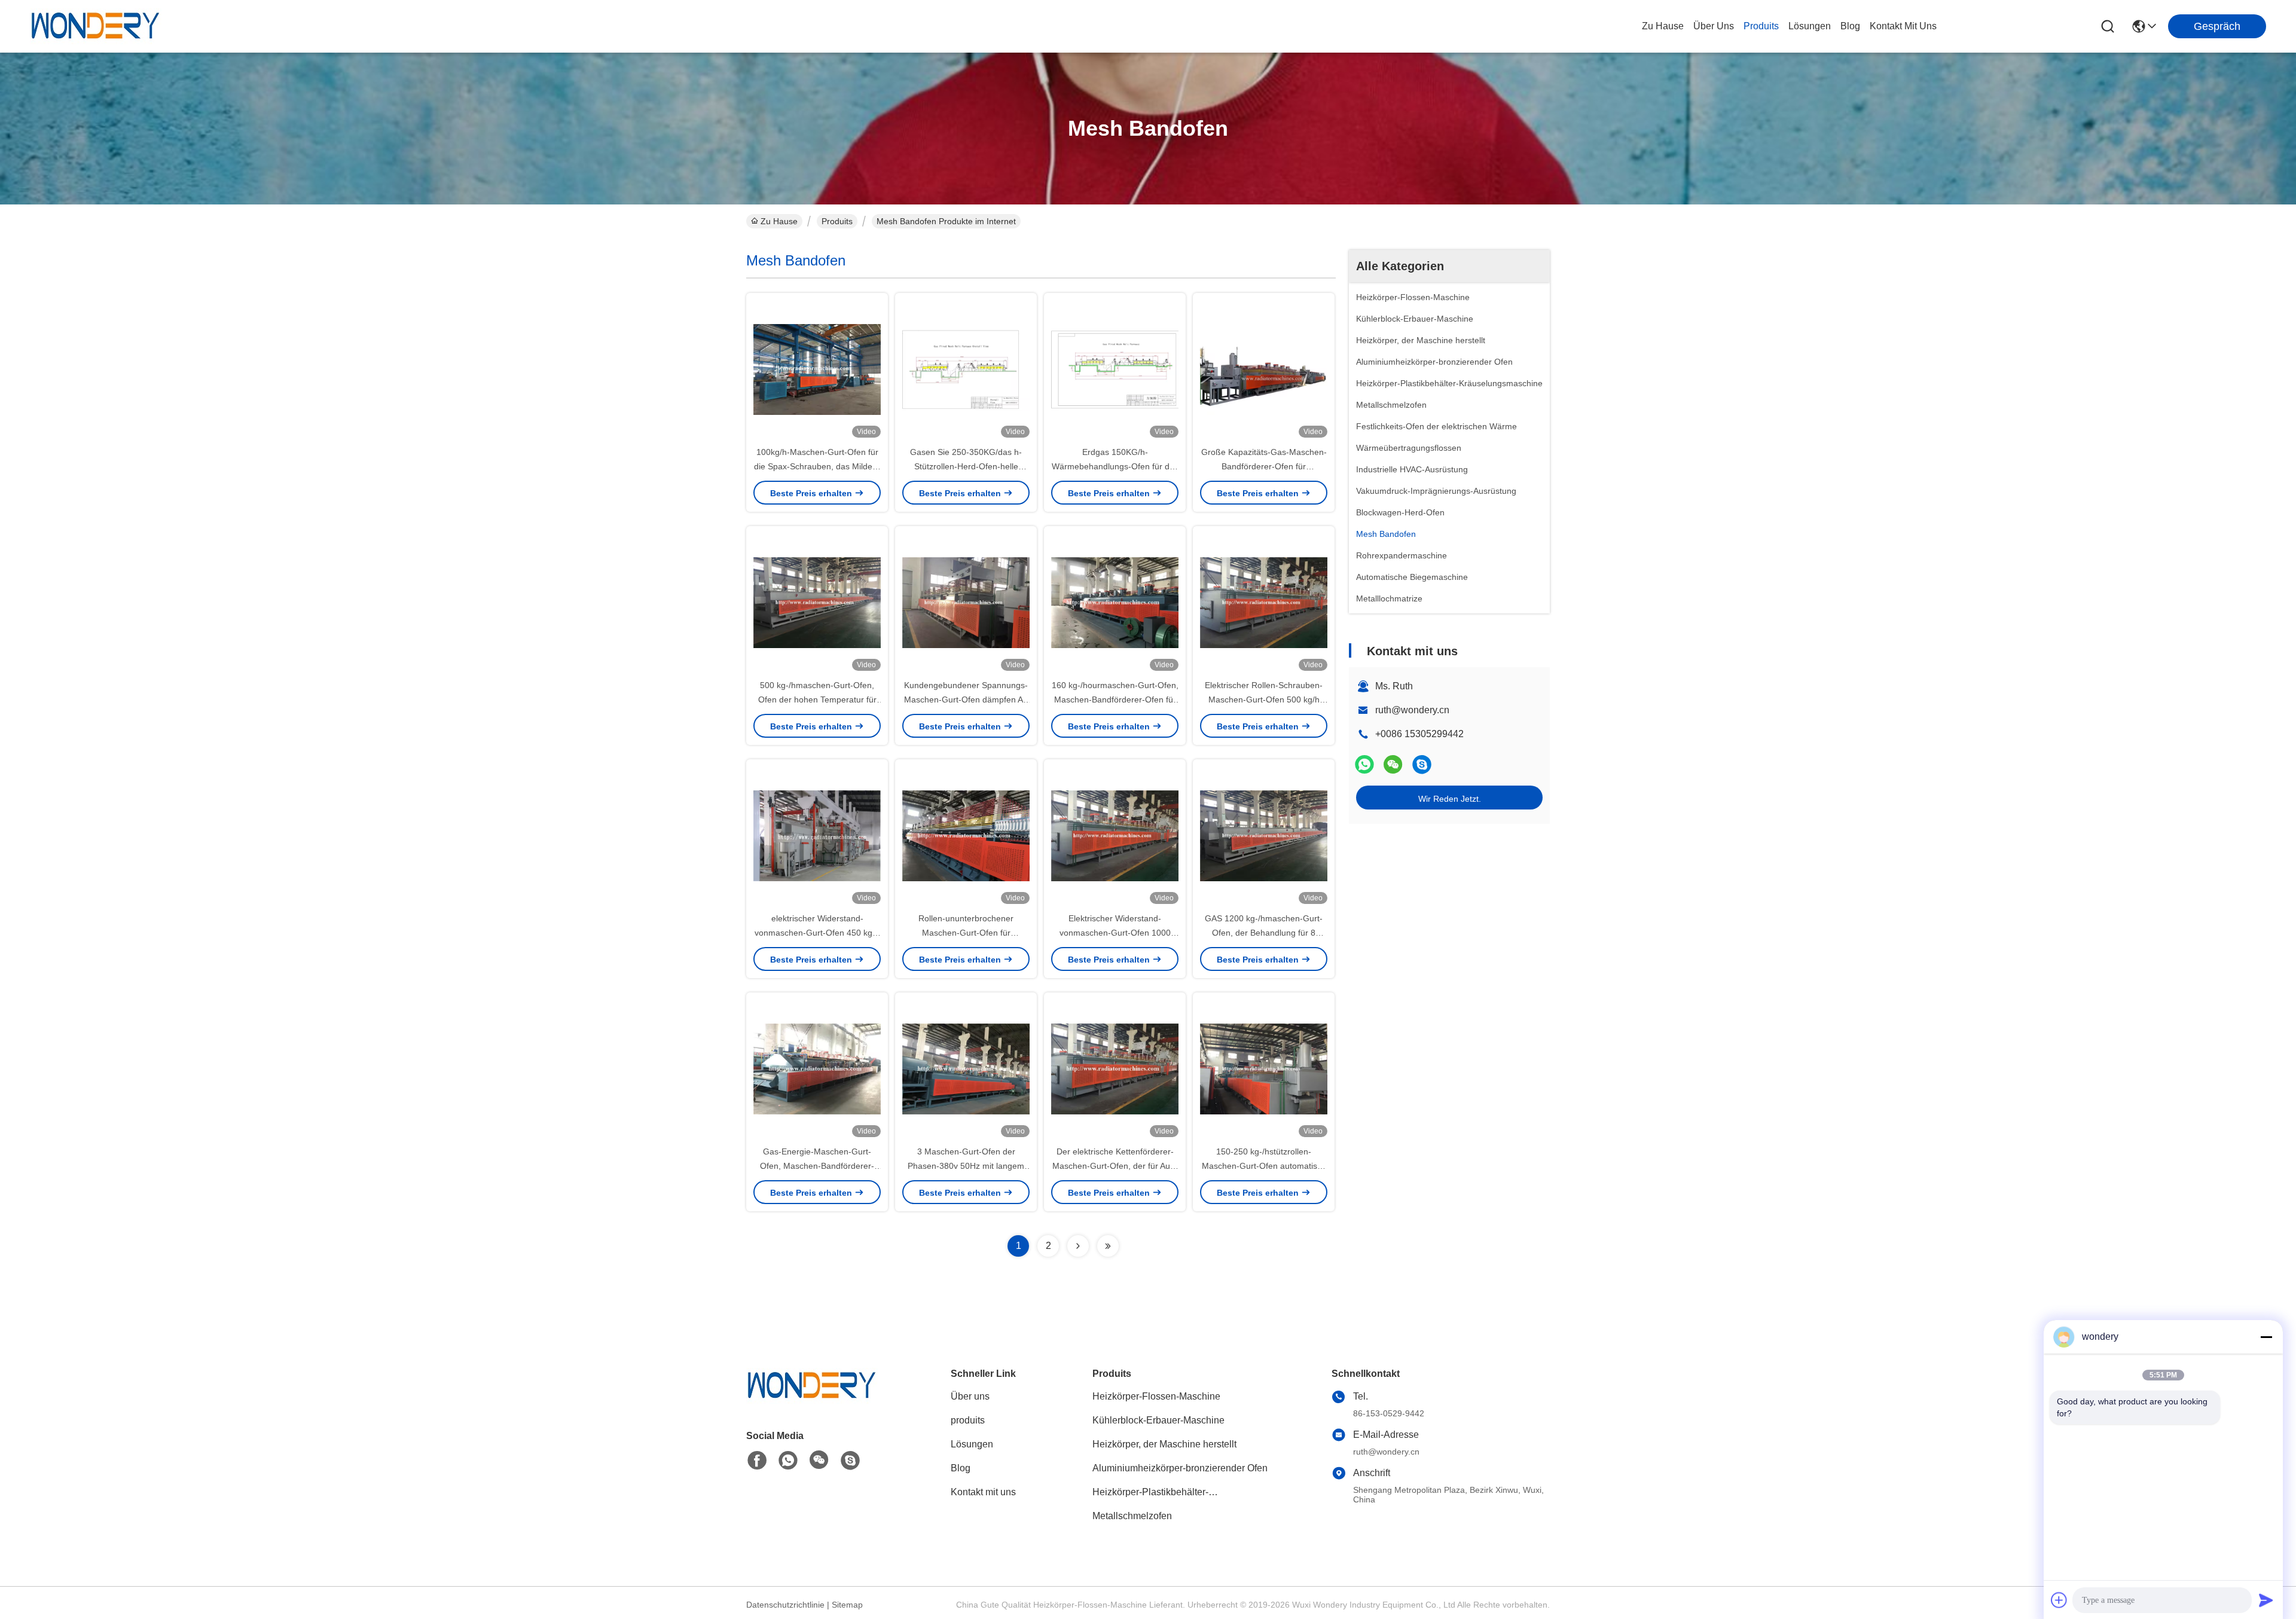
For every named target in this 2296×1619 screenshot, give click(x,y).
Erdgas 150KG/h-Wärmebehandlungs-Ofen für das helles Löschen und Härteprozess (1115, 466)
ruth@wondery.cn (1412, 710)
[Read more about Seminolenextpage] (1078, 1246)
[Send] (2266, 1600)
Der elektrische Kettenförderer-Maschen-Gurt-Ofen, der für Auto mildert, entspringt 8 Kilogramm (1115, 1166)
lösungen (1810, 26)
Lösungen (972, 1444)
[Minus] (2266, 1337)
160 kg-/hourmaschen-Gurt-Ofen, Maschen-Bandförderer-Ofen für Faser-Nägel (1115, 699)
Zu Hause (1663, 26)
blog (1850, 26)
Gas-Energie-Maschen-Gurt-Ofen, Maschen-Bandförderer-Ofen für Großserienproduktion (817, 1166)
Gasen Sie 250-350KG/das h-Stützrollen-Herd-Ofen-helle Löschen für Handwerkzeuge (966, 466)
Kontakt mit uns (983, 1492)
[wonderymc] (1422, 764)
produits (1761, 26)
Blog (961, 1468)
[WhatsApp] (1364, 764)
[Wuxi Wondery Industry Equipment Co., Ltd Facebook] (757, 1461)
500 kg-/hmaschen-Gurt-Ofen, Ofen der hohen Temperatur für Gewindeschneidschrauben (817, 699)
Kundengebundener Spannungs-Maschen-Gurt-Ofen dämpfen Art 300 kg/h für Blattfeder (966, 699)
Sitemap (847, 1605)
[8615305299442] (788, 1461)
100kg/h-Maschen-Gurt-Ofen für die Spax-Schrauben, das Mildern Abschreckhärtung (817, 466)
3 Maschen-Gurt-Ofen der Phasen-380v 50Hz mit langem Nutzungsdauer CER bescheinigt (966, 1166)
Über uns (1714, 26)
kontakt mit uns (1903, 26)
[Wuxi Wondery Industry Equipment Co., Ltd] (96, 26)
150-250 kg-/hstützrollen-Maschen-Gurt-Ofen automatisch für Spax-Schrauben (1264, 1166)
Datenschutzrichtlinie (785, 1605)
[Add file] (2059, 1600)
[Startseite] (812, 1400)
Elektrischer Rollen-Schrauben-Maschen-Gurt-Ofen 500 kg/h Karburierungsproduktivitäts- (1264, 699)
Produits (837, 221)
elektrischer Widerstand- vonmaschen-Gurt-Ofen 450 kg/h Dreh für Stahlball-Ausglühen (817, 933)
